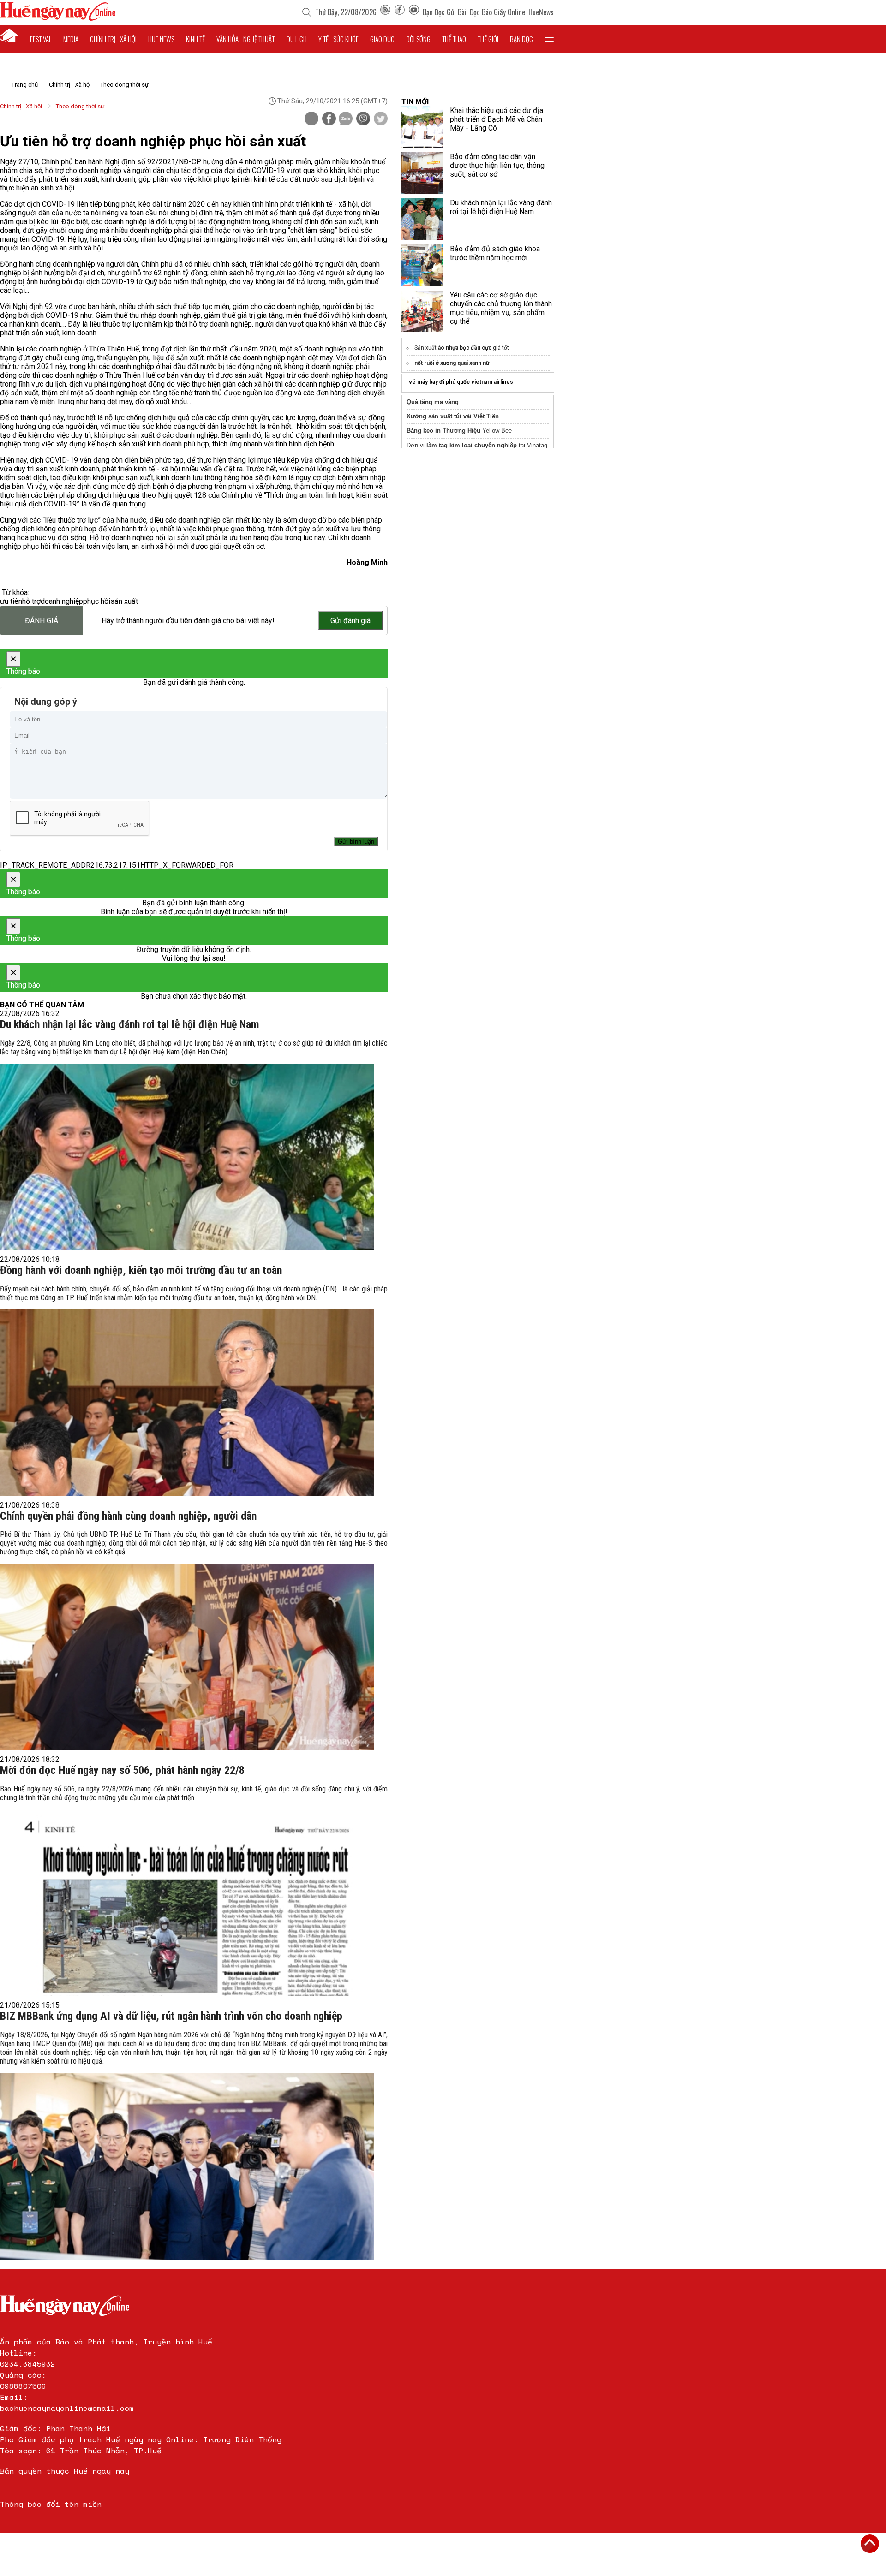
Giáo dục (382, 39)
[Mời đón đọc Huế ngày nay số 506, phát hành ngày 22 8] (187, 1903)
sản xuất (124, 601)
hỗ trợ (31, 601)
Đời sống (418, 39)
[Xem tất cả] (549, 39)
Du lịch (297, 39)
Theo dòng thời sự (124, 85)
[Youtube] (414, 12)
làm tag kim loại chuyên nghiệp (472, 445)
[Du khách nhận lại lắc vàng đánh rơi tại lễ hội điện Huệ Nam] (187, 1157)
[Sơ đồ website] (385, 12)
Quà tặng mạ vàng (433, 402)
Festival (41, 39)
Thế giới (488, 39)
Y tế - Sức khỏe (338, 39)
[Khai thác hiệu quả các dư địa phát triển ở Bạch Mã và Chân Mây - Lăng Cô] (422, 127)
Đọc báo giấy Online (497, 12)
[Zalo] (346, 119)
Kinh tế (195, 39)
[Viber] (363, 119)
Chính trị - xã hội (113, 39)
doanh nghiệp (62, 601)
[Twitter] (381, 119)
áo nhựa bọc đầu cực (465, 348)
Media (71, 39)
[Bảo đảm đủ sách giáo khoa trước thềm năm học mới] (422, 265)
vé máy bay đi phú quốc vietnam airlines (461, 382)
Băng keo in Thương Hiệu (443, 431)
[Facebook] (400, 12)
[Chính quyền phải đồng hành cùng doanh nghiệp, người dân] (187, 1657)
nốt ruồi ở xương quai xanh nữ (452, 363)
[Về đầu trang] (870, 2544)
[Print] (311, 119)
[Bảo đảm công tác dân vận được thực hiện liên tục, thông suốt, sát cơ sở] (422, 173)
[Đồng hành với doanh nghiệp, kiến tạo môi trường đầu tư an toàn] (187, 1403)
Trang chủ (25, 85)
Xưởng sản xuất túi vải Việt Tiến (453, 416)
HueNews (541, 12)
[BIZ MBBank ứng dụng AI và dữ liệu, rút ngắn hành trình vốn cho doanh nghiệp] (187, 2166)
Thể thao (454, 39)
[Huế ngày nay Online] (58, 18)
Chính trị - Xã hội (70, 85)
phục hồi (97, 601)
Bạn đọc (521, 39)
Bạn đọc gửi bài (445, 12)
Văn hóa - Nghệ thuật (245, 39)
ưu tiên (11, 601)
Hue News (161, 39)
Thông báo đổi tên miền (51, 2504)
